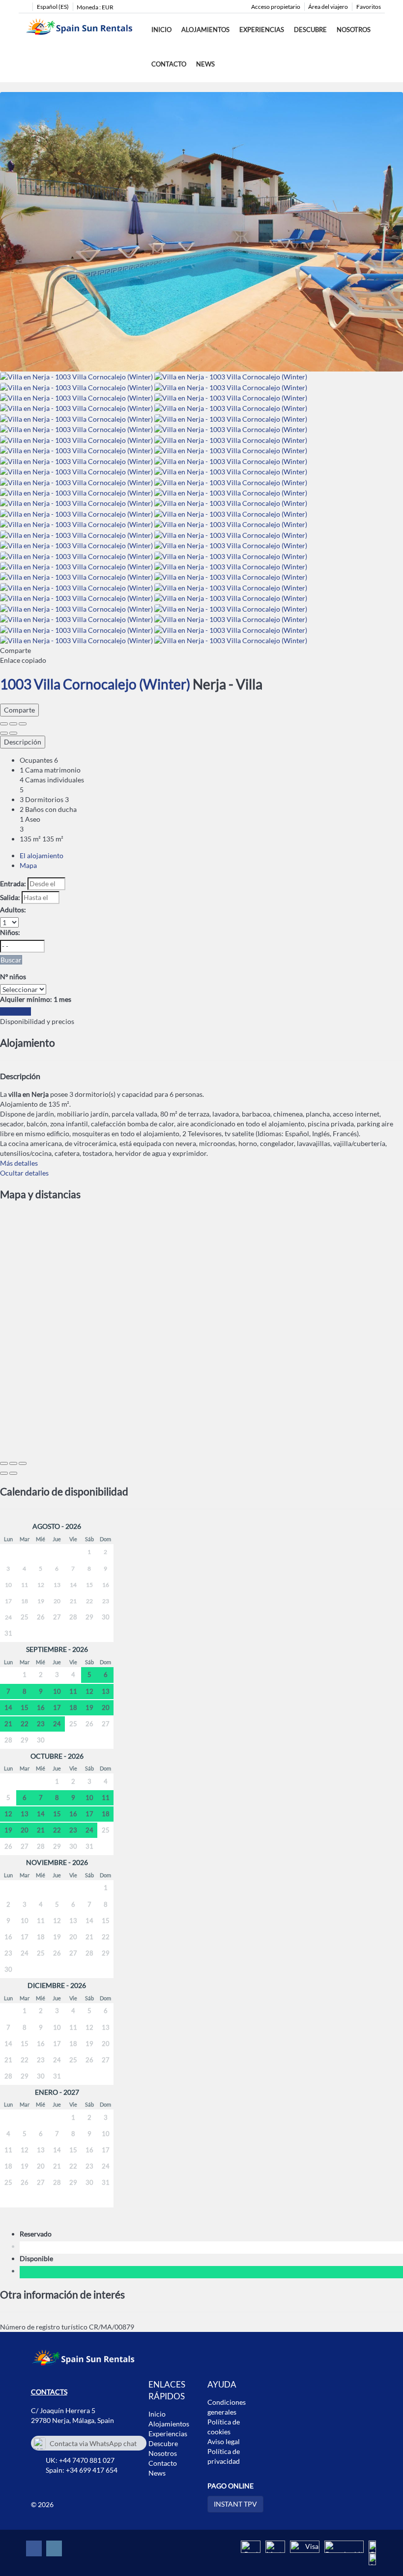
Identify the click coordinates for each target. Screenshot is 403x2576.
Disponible (38, 2258)
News (205, 64)
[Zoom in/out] (23, 724)
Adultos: (13, 910)
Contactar (15, 1011)
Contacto (169, 64)
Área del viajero (328, 7)
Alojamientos (205, 30)
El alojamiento (42, 855)
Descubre (310, 30)
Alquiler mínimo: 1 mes (36, 999)
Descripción (23, 742)
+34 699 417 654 (92, 2470)
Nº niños (13, 977)
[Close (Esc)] (4, 724)
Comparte (19, 710)
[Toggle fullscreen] (13, 724)
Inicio (161, 30)
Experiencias (262, 30)
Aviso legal (224, 2441)
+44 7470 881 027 (87, 2460)
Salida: (10, 897)
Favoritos (369, 7)
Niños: (10, 932)
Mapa (28, 865)
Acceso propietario (276, 7)
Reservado (37, 2234)
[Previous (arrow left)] (4, 733)
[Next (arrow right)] (13, 733)
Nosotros (354, 30)
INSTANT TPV (235, 2504)
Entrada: (13, 884)
